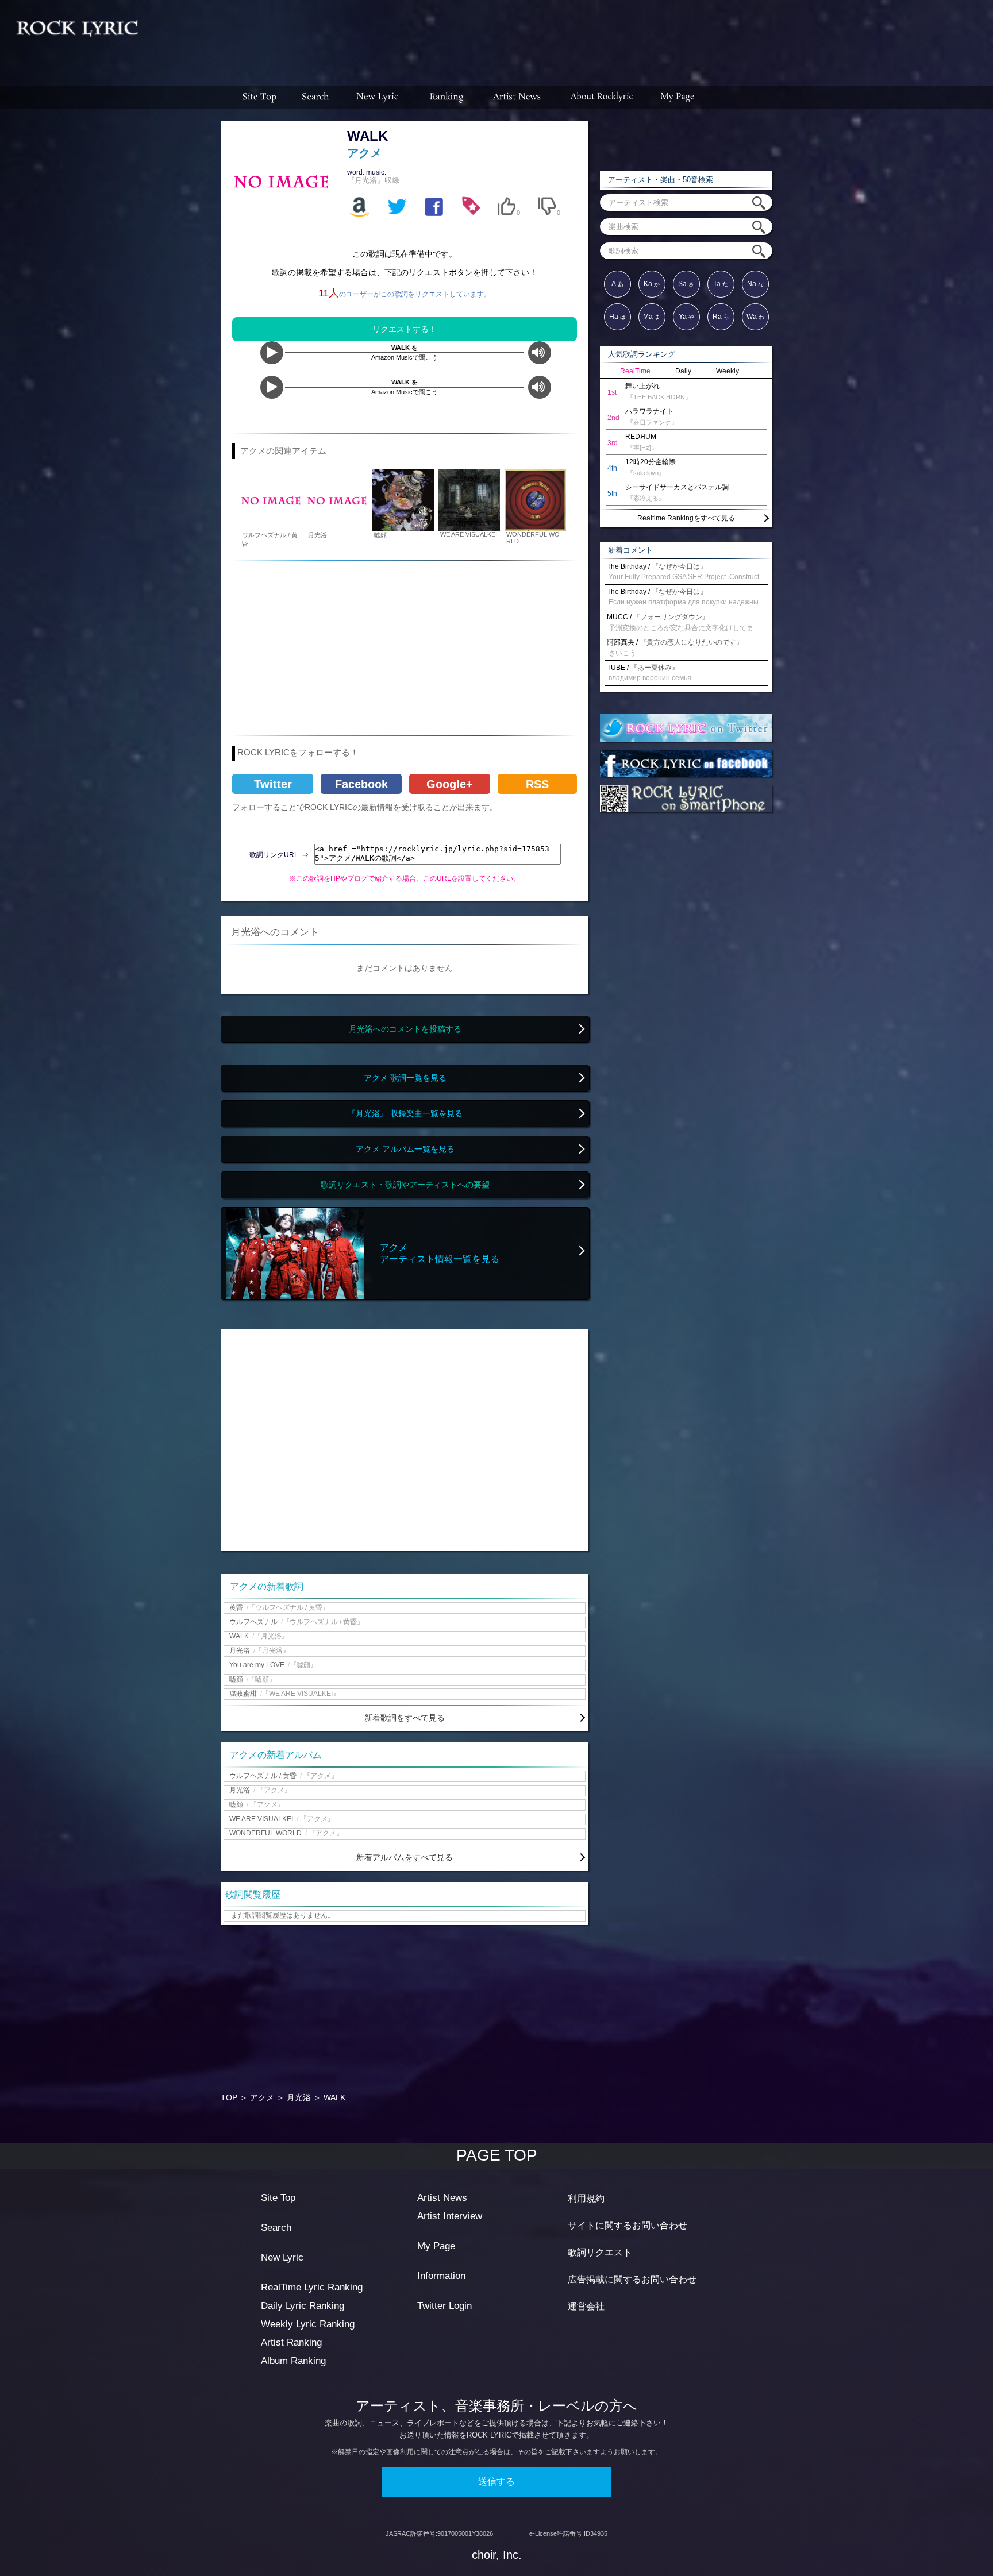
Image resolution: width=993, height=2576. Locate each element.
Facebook (361, 784)
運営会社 (586, 2306)
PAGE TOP (497, 2155)
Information (441, 2276)
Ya (686, 317)
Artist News (442, 2198)
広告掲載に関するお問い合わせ (632, 2279)
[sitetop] (258, 98)
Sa (686, 284)
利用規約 (586, 2198)
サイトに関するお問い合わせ (628, 2225)
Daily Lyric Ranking (303, 2306)
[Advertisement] (570, 37)
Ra (721, 317)
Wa (755, 317)
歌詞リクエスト (600, 2252)
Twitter (273, 784)
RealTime (635, 371)
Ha (617, 317)
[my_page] (678, 98)
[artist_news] (517, 98)
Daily (683, 371)
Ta (721, 284)
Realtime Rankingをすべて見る (686, 518)
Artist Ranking (291, 2342)
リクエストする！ (405, 329)
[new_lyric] (378, 98)
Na (755, 284)
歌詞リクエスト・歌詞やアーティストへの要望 (405, 1185)
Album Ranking (293, 2361)
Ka (652, 284)
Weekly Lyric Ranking (308, 2324)
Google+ (450, 784)
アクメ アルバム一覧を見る (405, 1149)
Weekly (728, 371)
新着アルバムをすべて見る (405, 1857)
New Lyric (282, 2257)
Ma (652, 317)
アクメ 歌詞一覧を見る (405, 1078)
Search (276, 2228)
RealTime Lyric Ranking (312, 2287)
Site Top (278, 2198)
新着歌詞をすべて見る (405, 1718)
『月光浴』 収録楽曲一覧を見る (405, 1114)
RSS (537, 784)
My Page (436, 2246)
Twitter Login (444, 2306)
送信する (496, 2481)
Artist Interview (450, 2216)
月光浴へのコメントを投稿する (405, 1029)
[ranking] (447, 98)
